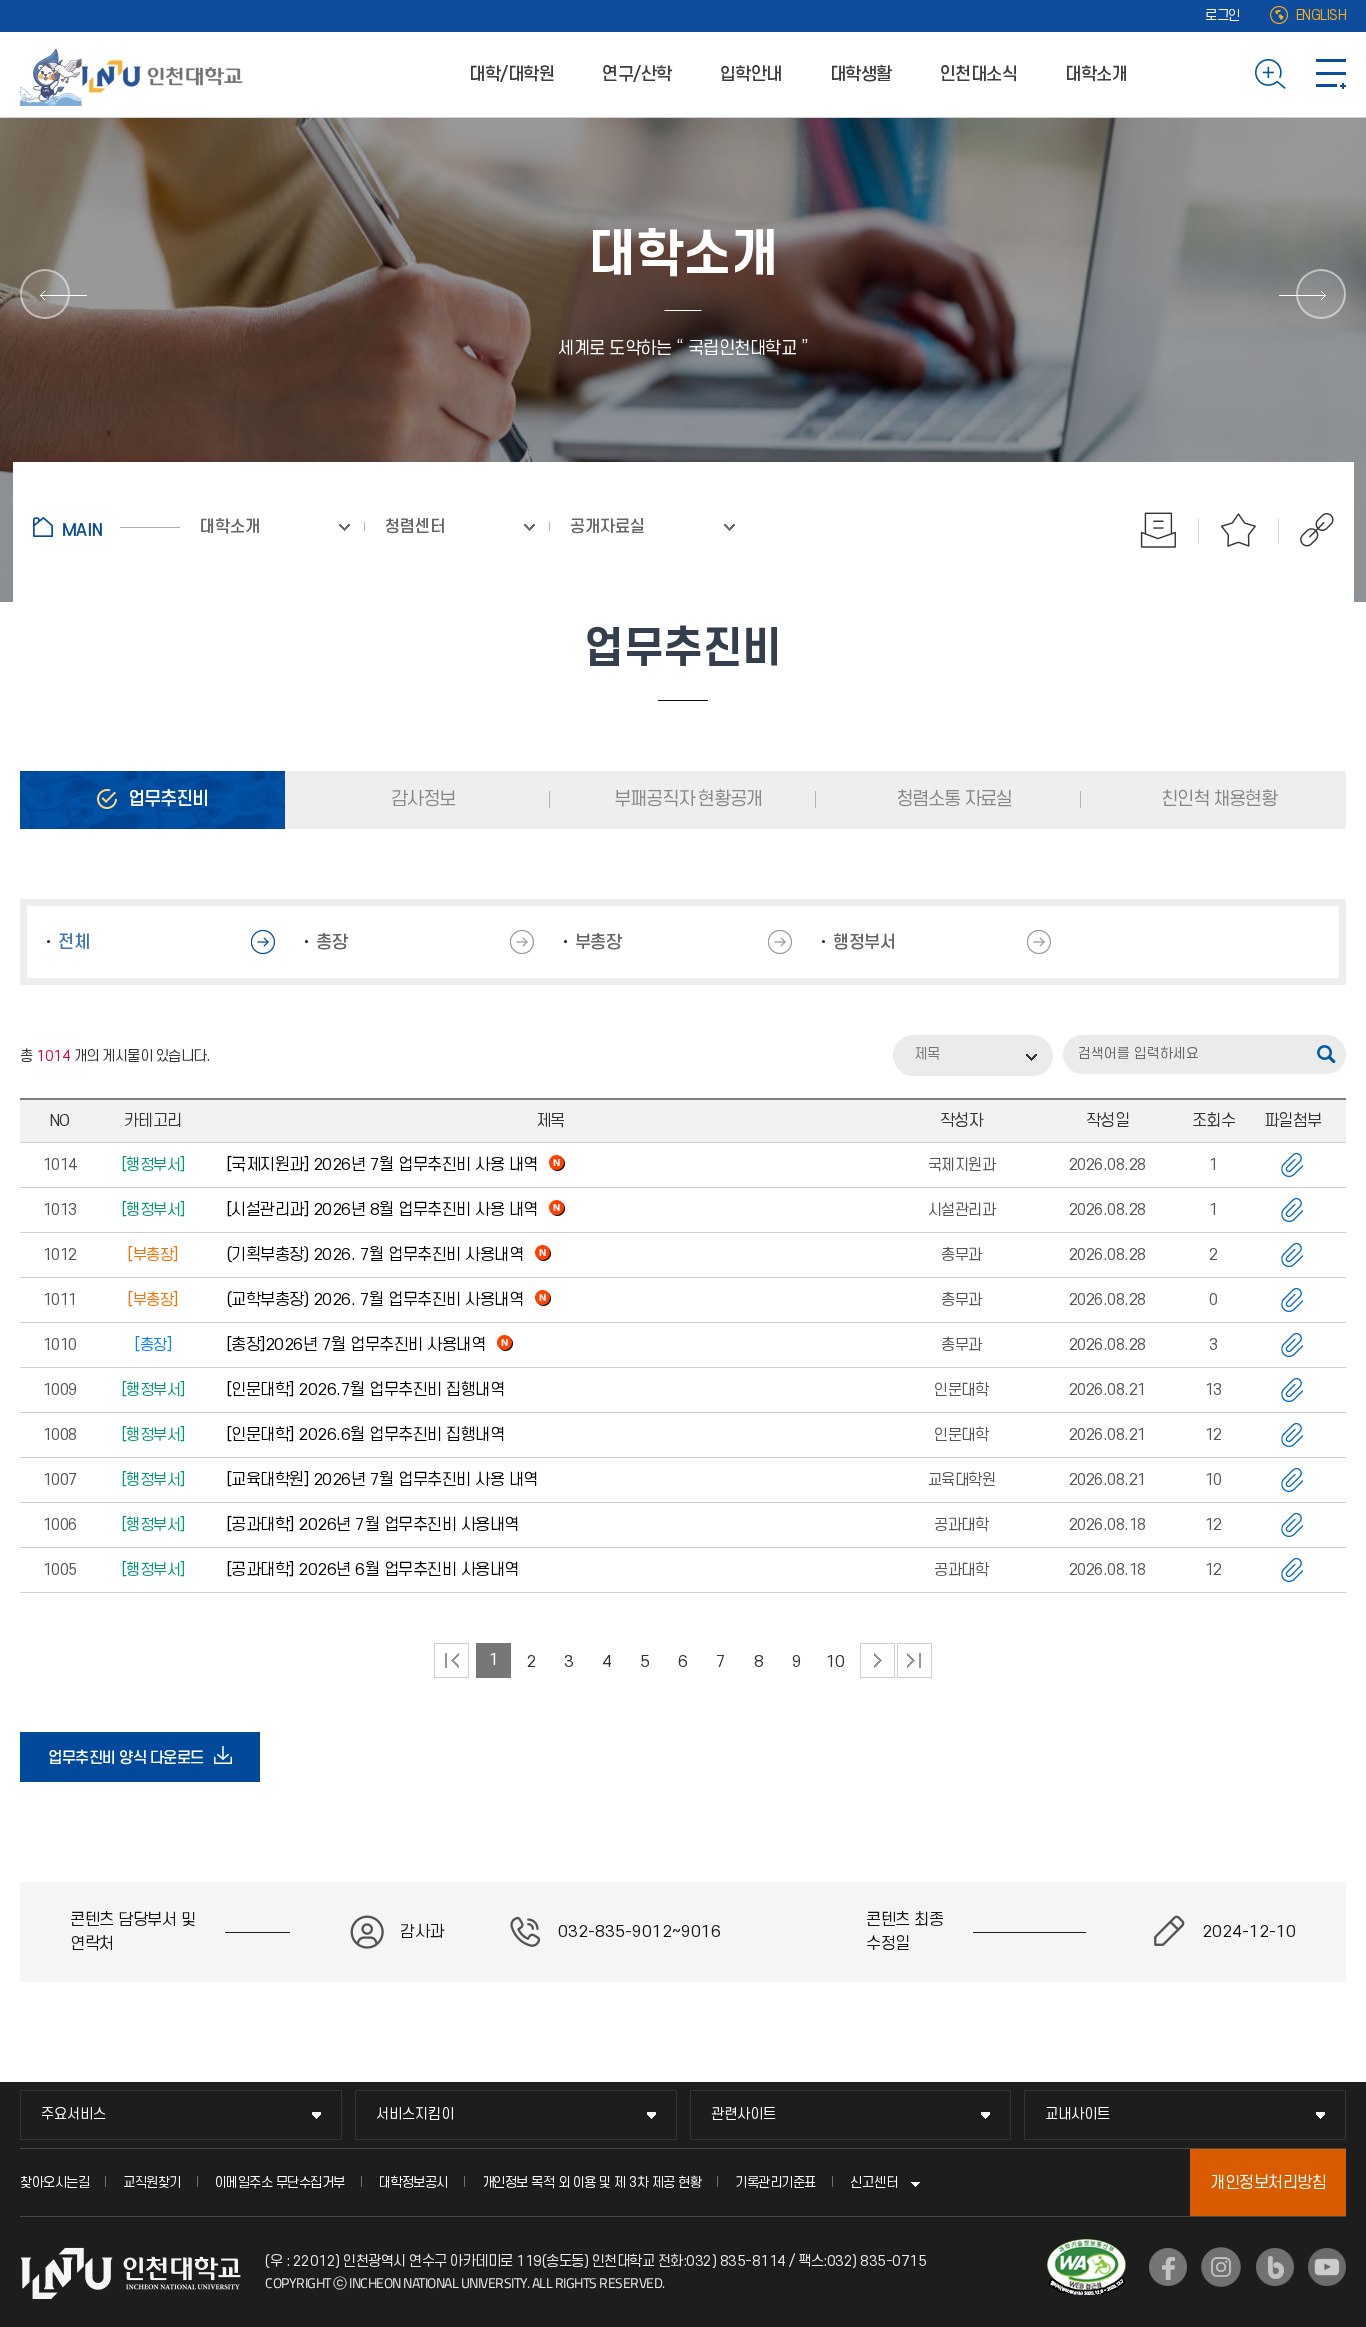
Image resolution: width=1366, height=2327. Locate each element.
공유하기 (1306, 530)
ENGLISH (1321, 15)
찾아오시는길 (54, 2182)
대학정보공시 (413, 2182)
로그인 (1222, 15)
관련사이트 (743, 2114)
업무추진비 (166, 799)
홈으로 (106, 527)
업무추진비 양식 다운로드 (132, 1765)
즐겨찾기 (1239, 530)
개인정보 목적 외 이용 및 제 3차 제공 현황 (592, 2182)
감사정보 (421, 799)
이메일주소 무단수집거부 (280, 2182)
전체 (73, 942)
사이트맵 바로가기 (1331, 74)
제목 (927, 1054)
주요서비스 (73, 2114)
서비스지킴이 (415, 2114)
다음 (877, 1660)
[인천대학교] (135, 74)
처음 (451, 1660)
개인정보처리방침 (1268, 2183)
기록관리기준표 (775, 2182)
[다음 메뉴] (1321, 294)
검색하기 (1270, 74)
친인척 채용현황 (1217, 799)
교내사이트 (1077, 2114)
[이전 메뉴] (45, 294)
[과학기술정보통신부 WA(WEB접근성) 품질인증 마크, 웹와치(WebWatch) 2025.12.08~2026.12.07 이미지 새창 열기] (1086, 2251)
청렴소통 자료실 (952, 799)
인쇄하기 (1159, 530)
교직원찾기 (152, 2182)
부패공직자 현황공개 (686, 799)
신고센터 (874, 2182)
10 (835, 1662)
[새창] (1168, 2267)
